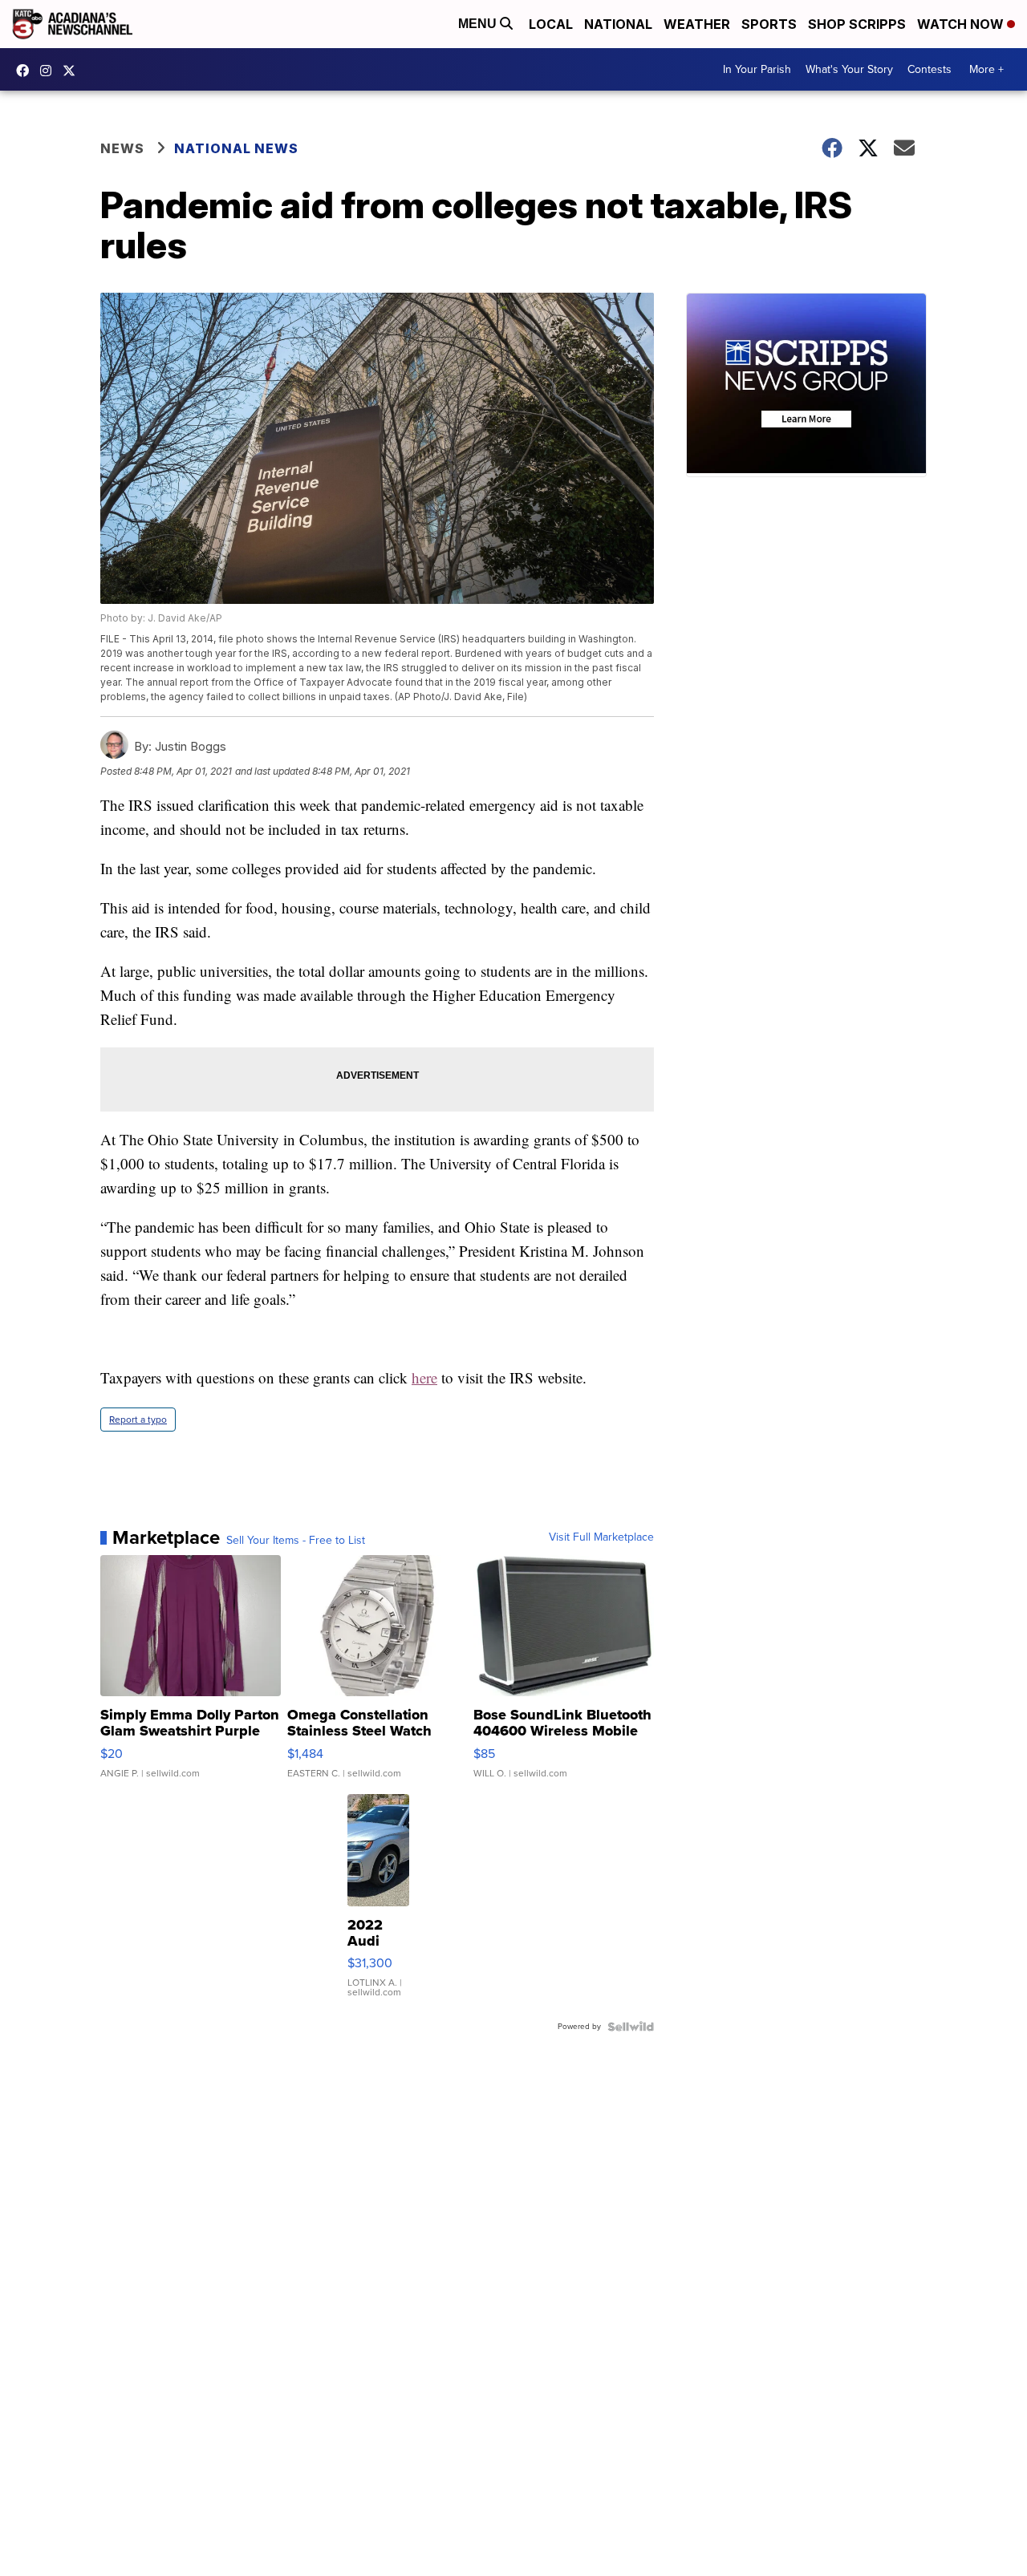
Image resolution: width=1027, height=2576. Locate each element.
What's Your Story (849, 69)
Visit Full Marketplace (601, 1537)
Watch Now (962, 24)
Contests (930, 69)
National (618, 24)
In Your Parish (757, 69)
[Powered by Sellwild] (631, 2027)
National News (236, 148)
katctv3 (26, 71)
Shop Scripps (857, 24)
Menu (479, 24)
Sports (769, 24)
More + (986, 69)
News (122, 148)
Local (551, 24)
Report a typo (138, 1420)
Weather (697, 24)
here (424, 1377)
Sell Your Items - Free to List (296, 1541)
